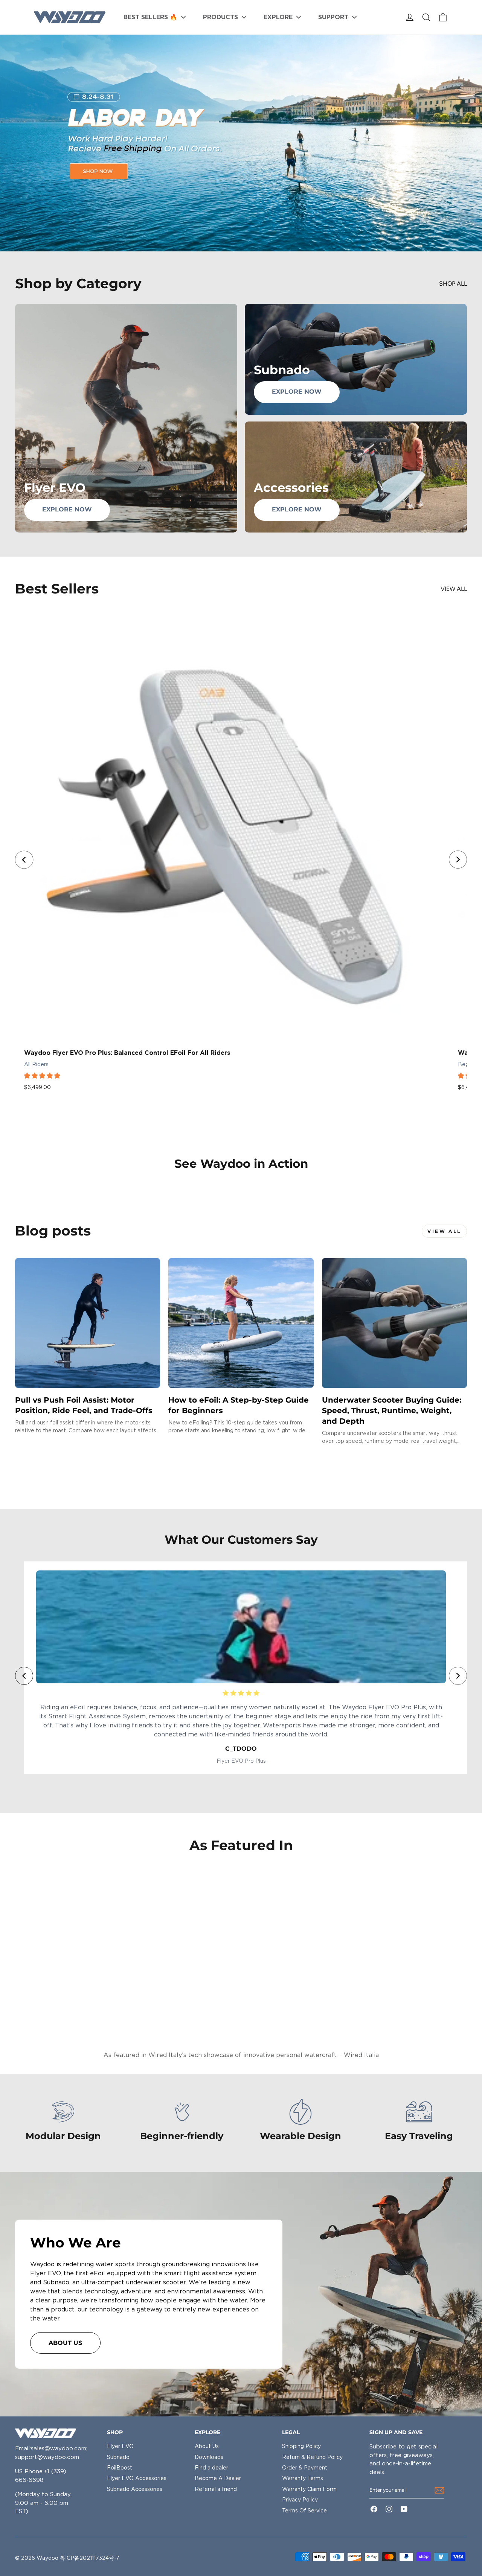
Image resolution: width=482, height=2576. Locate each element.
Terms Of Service (304, 2511)
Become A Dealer (218, 2478)
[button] (43, 1076)
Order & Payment (305, 2468)
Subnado (118, 2457)
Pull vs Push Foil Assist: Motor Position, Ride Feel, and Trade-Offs (84, 1405)
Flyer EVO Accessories (137, 2478)
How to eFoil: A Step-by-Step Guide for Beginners (239, 1405)
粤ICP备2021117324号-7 (90, 2558)
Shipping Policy (301, 2446)
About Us (207, 2446)
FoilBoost (120, 2468)
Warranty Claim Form (309, 2489)
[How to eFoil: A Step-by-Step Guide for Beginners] (241, 1323)
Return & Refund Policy (312, 2457)
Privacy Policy (300, 2500)
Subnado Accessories (135, 2489)
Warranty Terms (303, 2478)
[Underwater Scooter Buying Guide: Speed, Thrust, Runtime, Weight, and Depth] (394, 1323)
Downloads (209, 2457)
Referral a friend (216, 2489)
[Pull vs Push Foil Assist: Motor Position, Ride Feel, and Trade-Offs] (88, 1323)
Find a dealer (211, 2468)
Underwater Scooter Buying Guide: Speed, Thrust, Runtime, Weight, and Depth (392, 1410)
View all (454, 589)
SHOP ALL (453, 284)
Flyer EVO (120, 2446)
